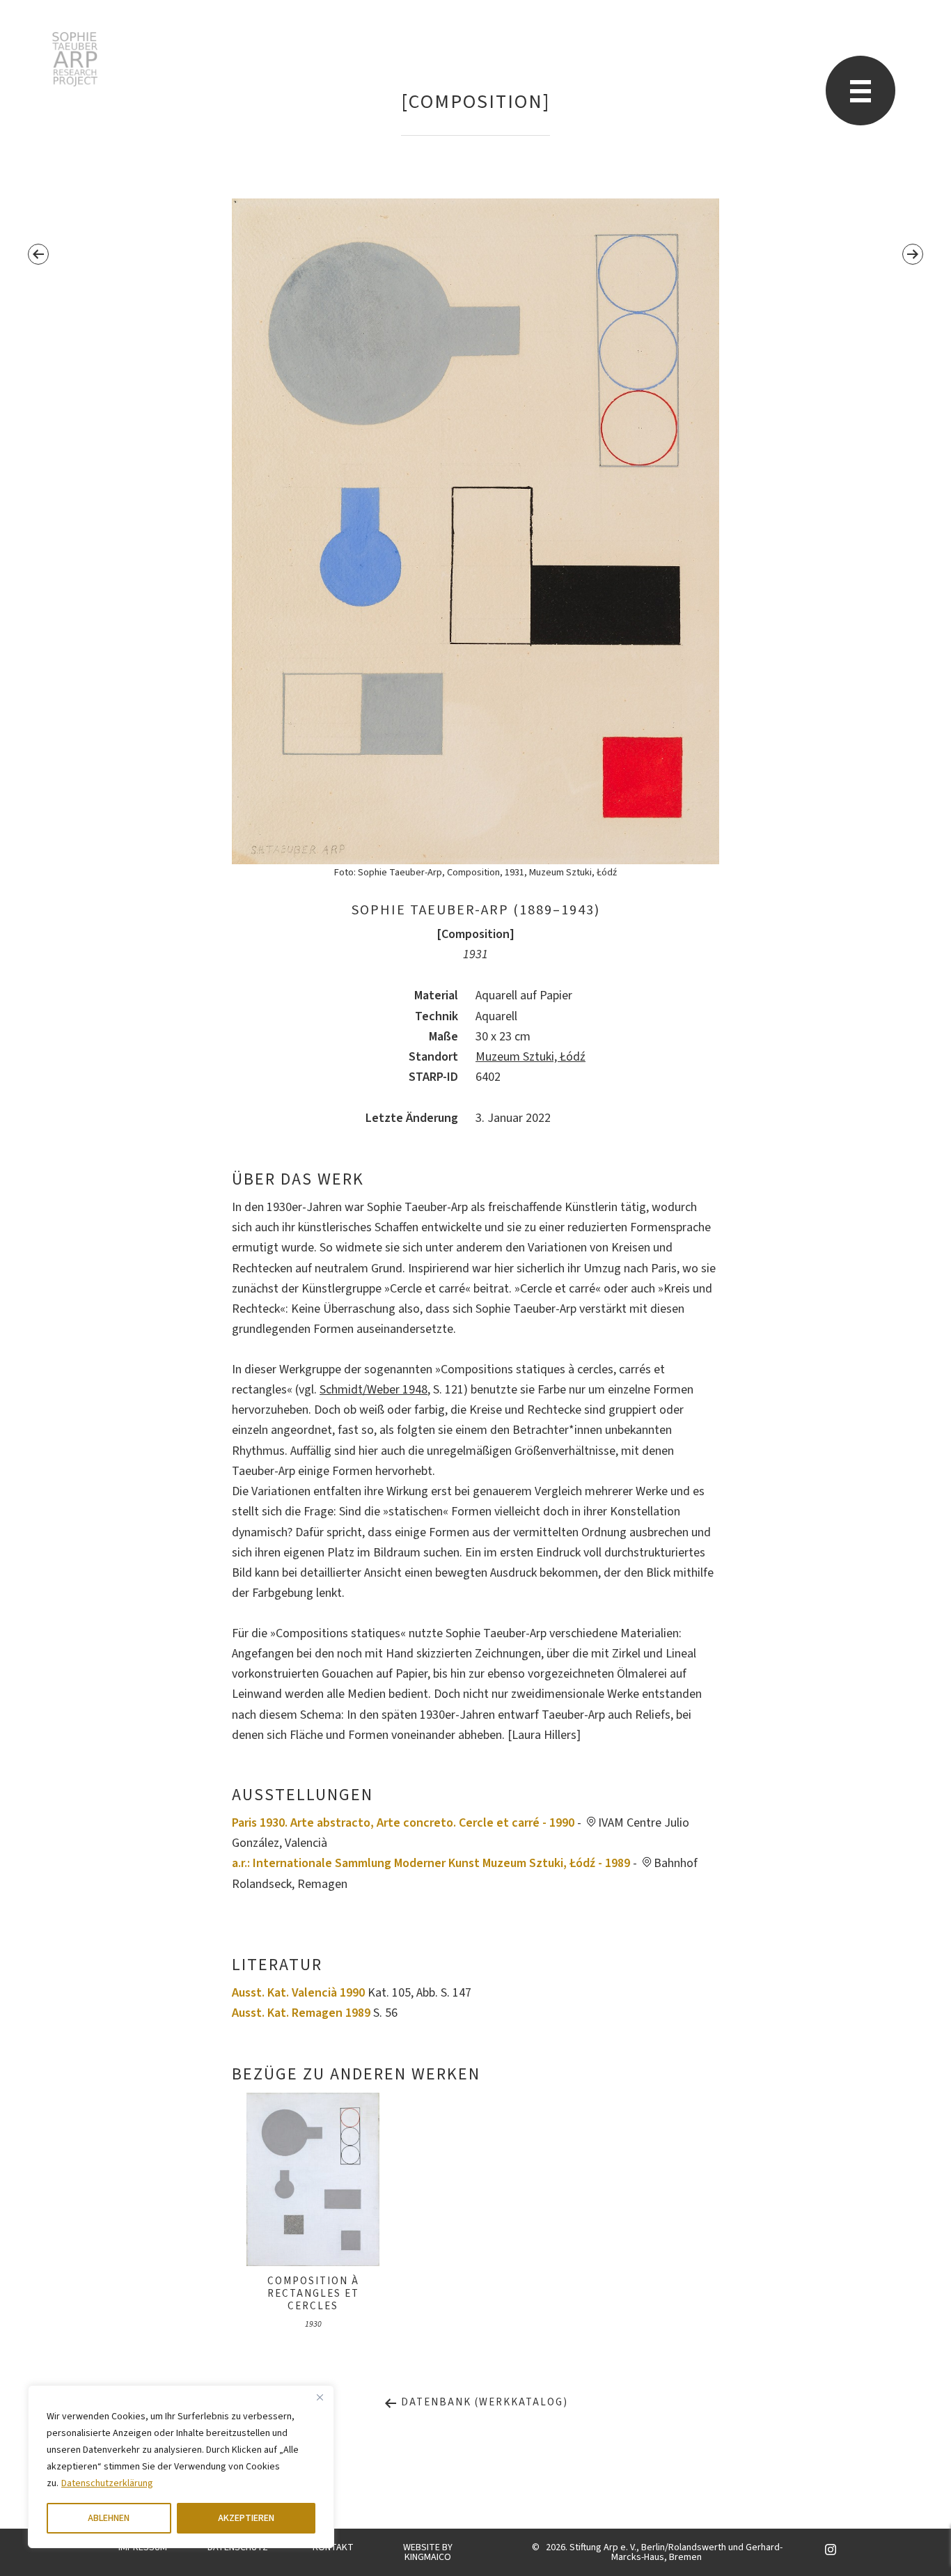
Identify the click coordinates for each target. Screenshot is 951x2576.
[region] (181, 2467)
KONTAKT (333, 2547)
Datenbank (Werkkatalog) (483, 2402)
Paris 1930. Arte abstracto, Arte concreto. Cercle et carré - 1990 (403, 1823)
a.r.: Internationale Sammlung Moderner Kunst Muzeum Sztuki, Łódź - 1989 (431, 1863)
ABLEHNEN (109, 2518)
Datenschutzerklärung (107, 2483)
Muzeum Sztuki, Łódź (530, 1057)
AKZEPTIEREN (246, 2518)
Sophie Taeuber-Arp (75, 59)
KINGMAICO (428, 2557)
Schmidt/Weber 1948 (374, 1390)
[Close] (320, 2397)
